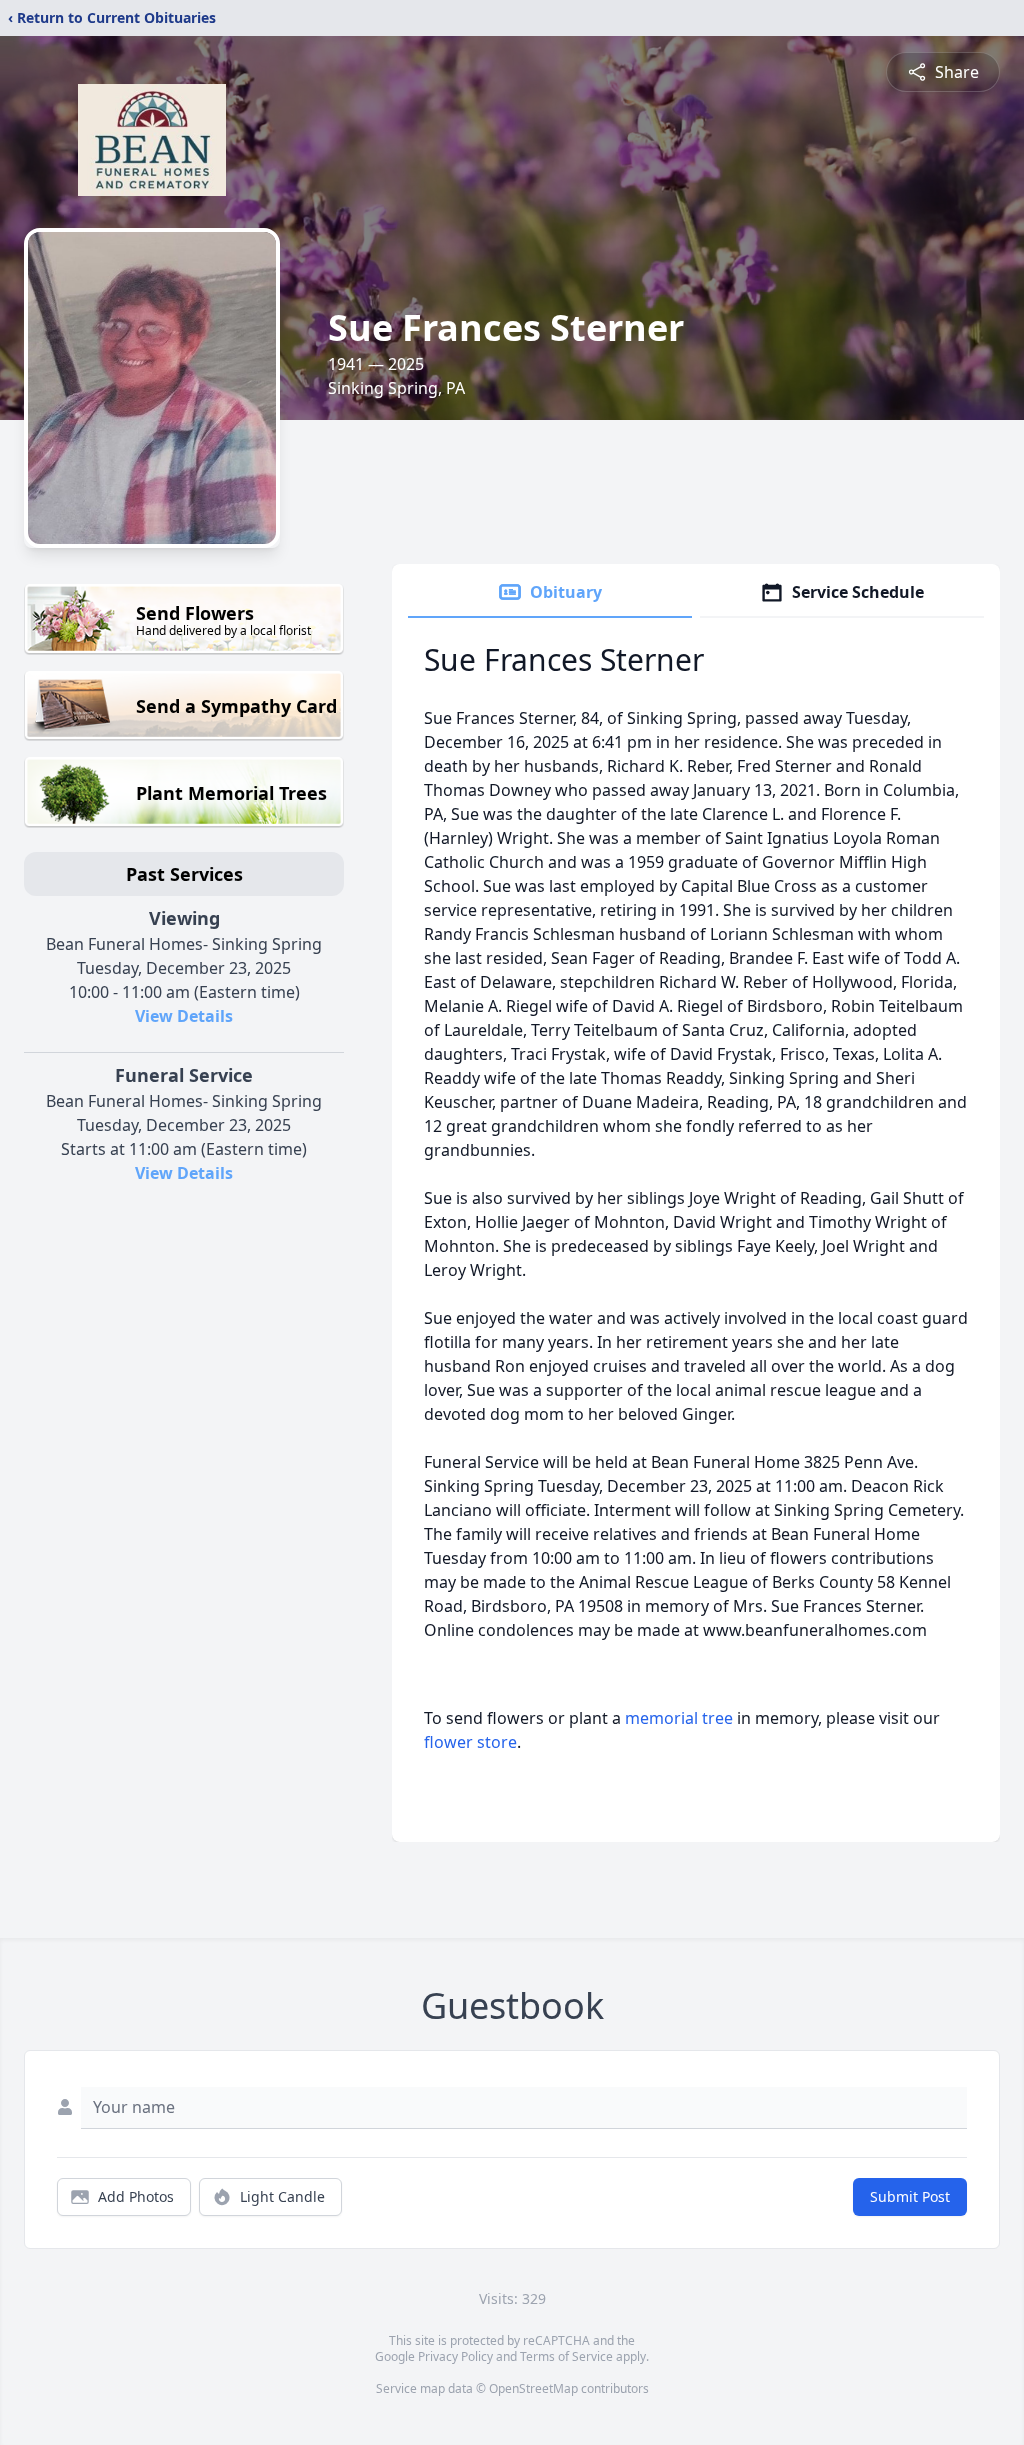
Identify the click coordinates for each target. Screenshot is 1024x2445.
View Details (184, 1016)
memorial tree (679, 1718)
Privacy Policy (455, 2356)
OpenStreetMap (533, 2388)
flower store (470, 1742)
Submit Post (910, 2196)
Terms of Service (566, 2356)
